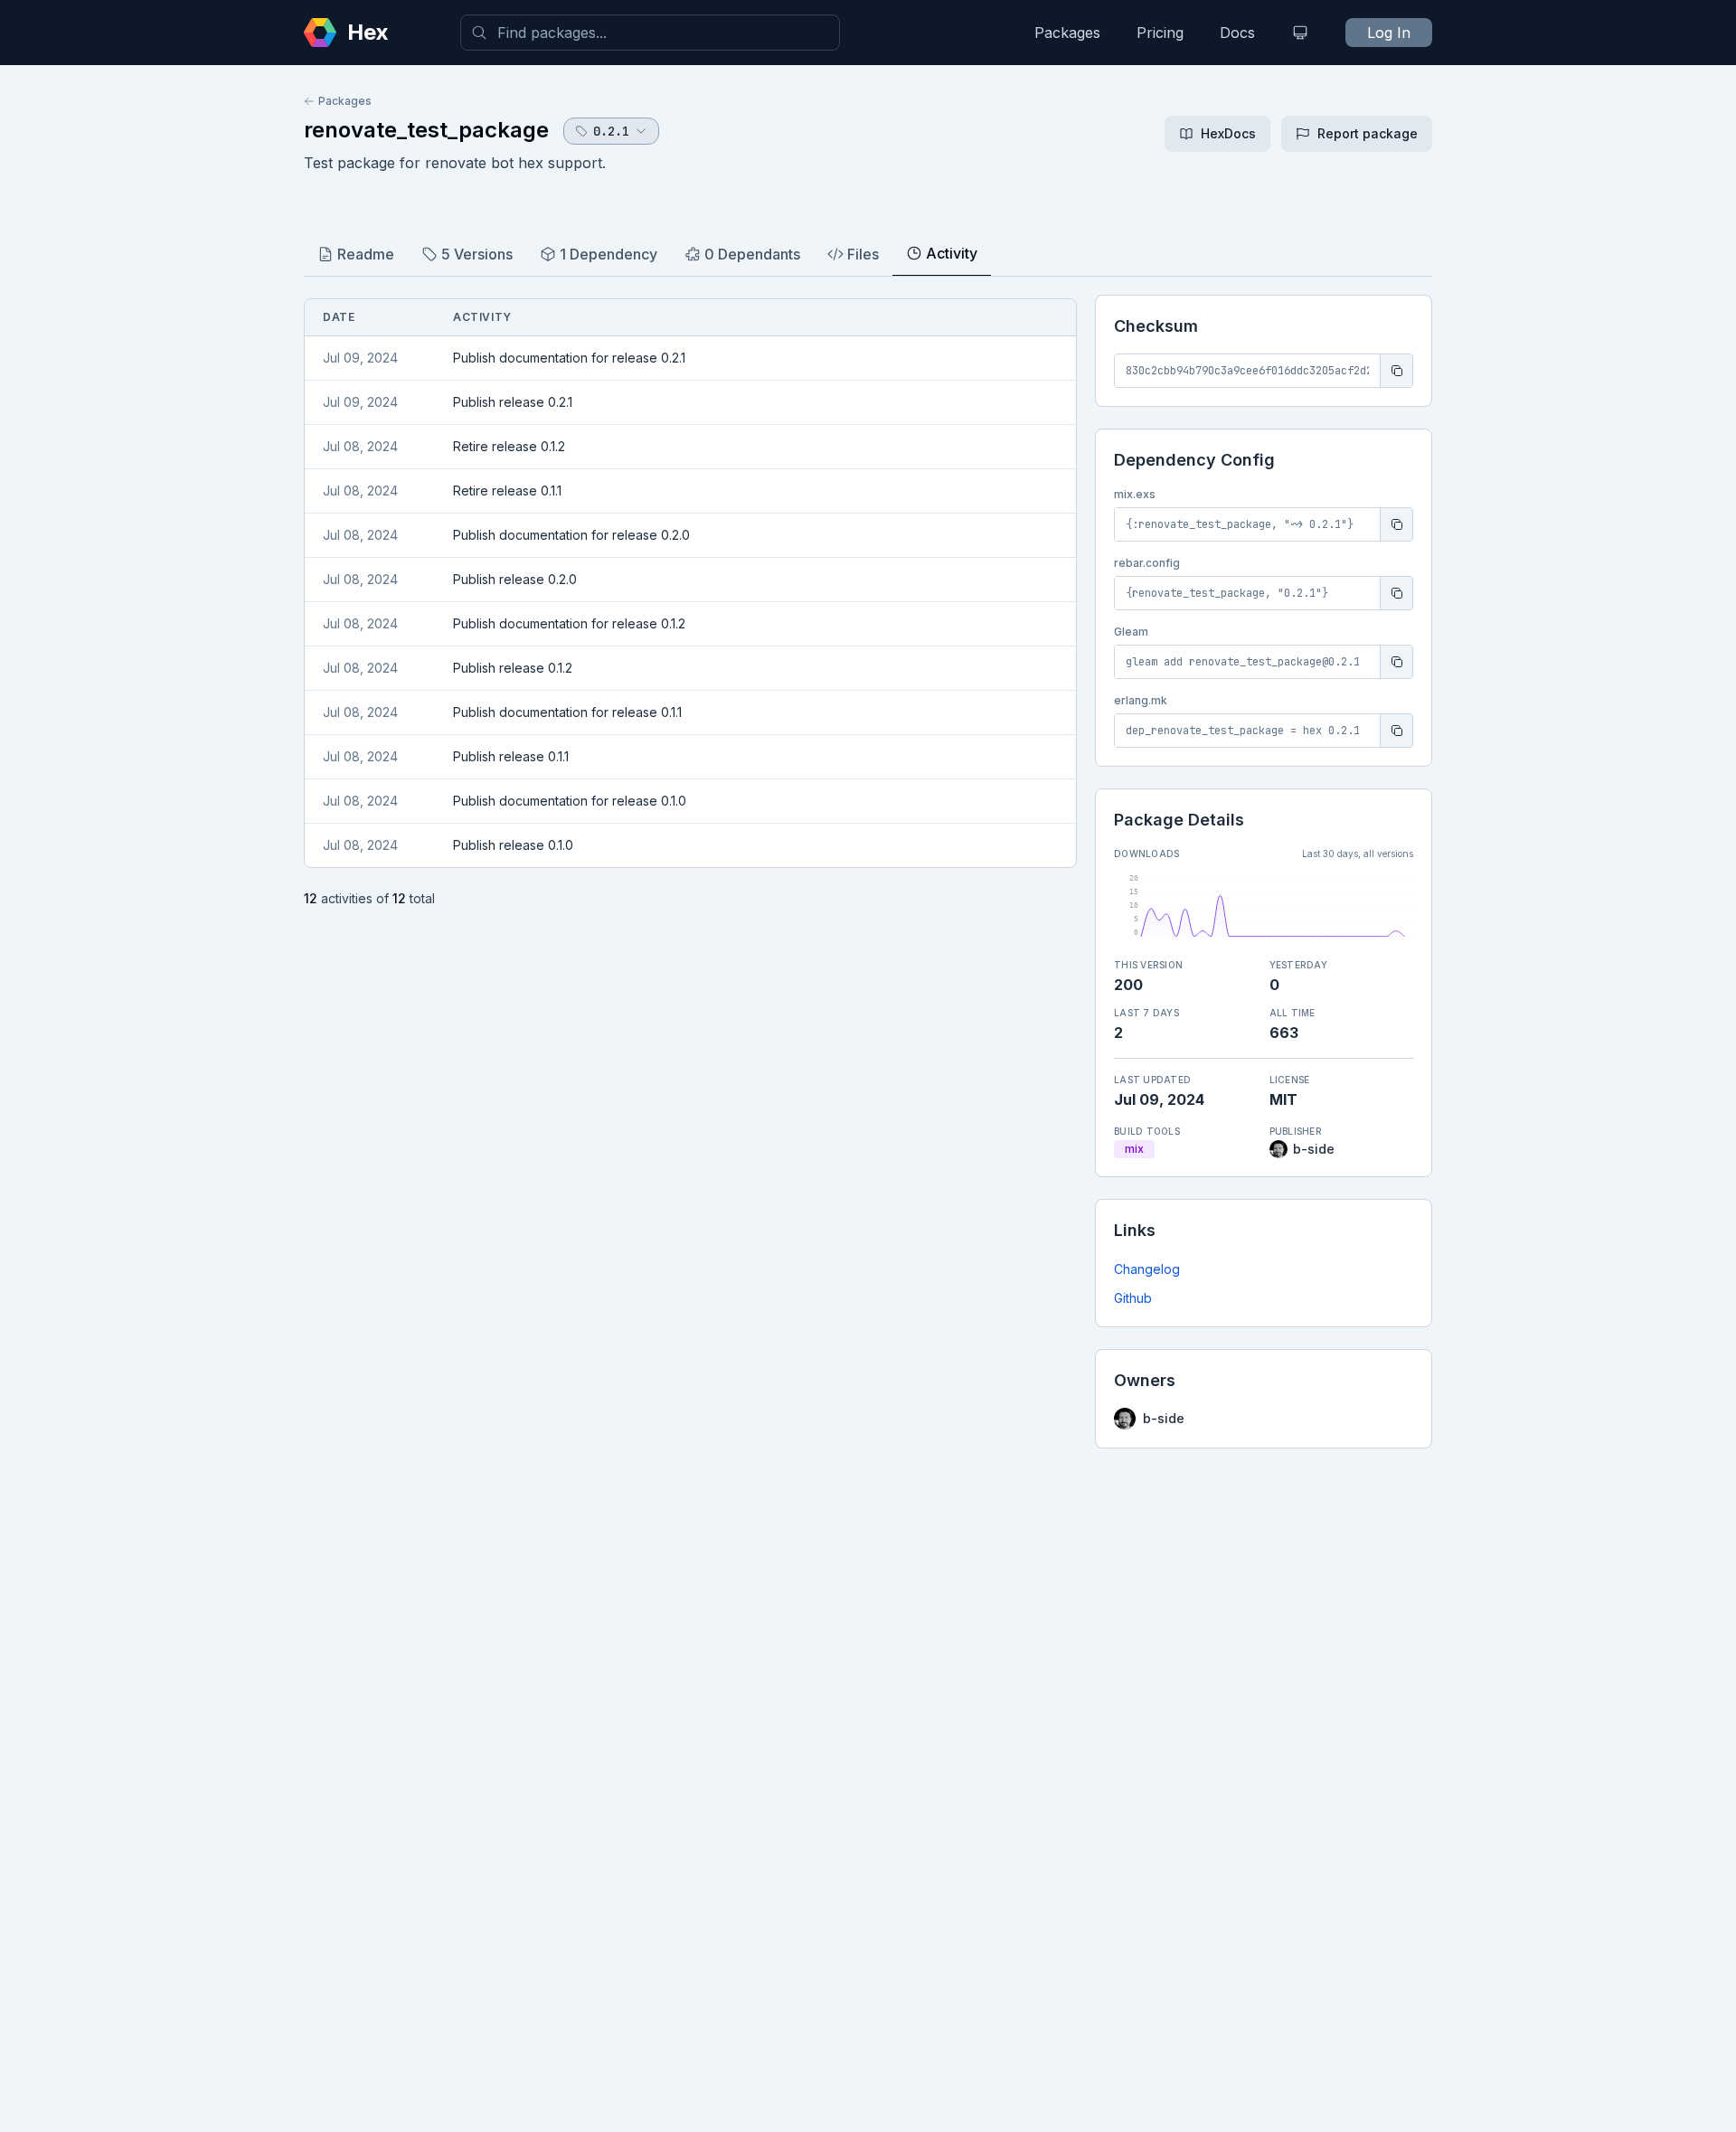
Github (1133, 1298)
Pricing (1160, 33)
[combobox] (650, 33)
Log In (1389, 33)
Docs (1237, 33)
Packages (1067, 33)
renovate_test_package (426, 130)
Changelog (1147, 1269)
